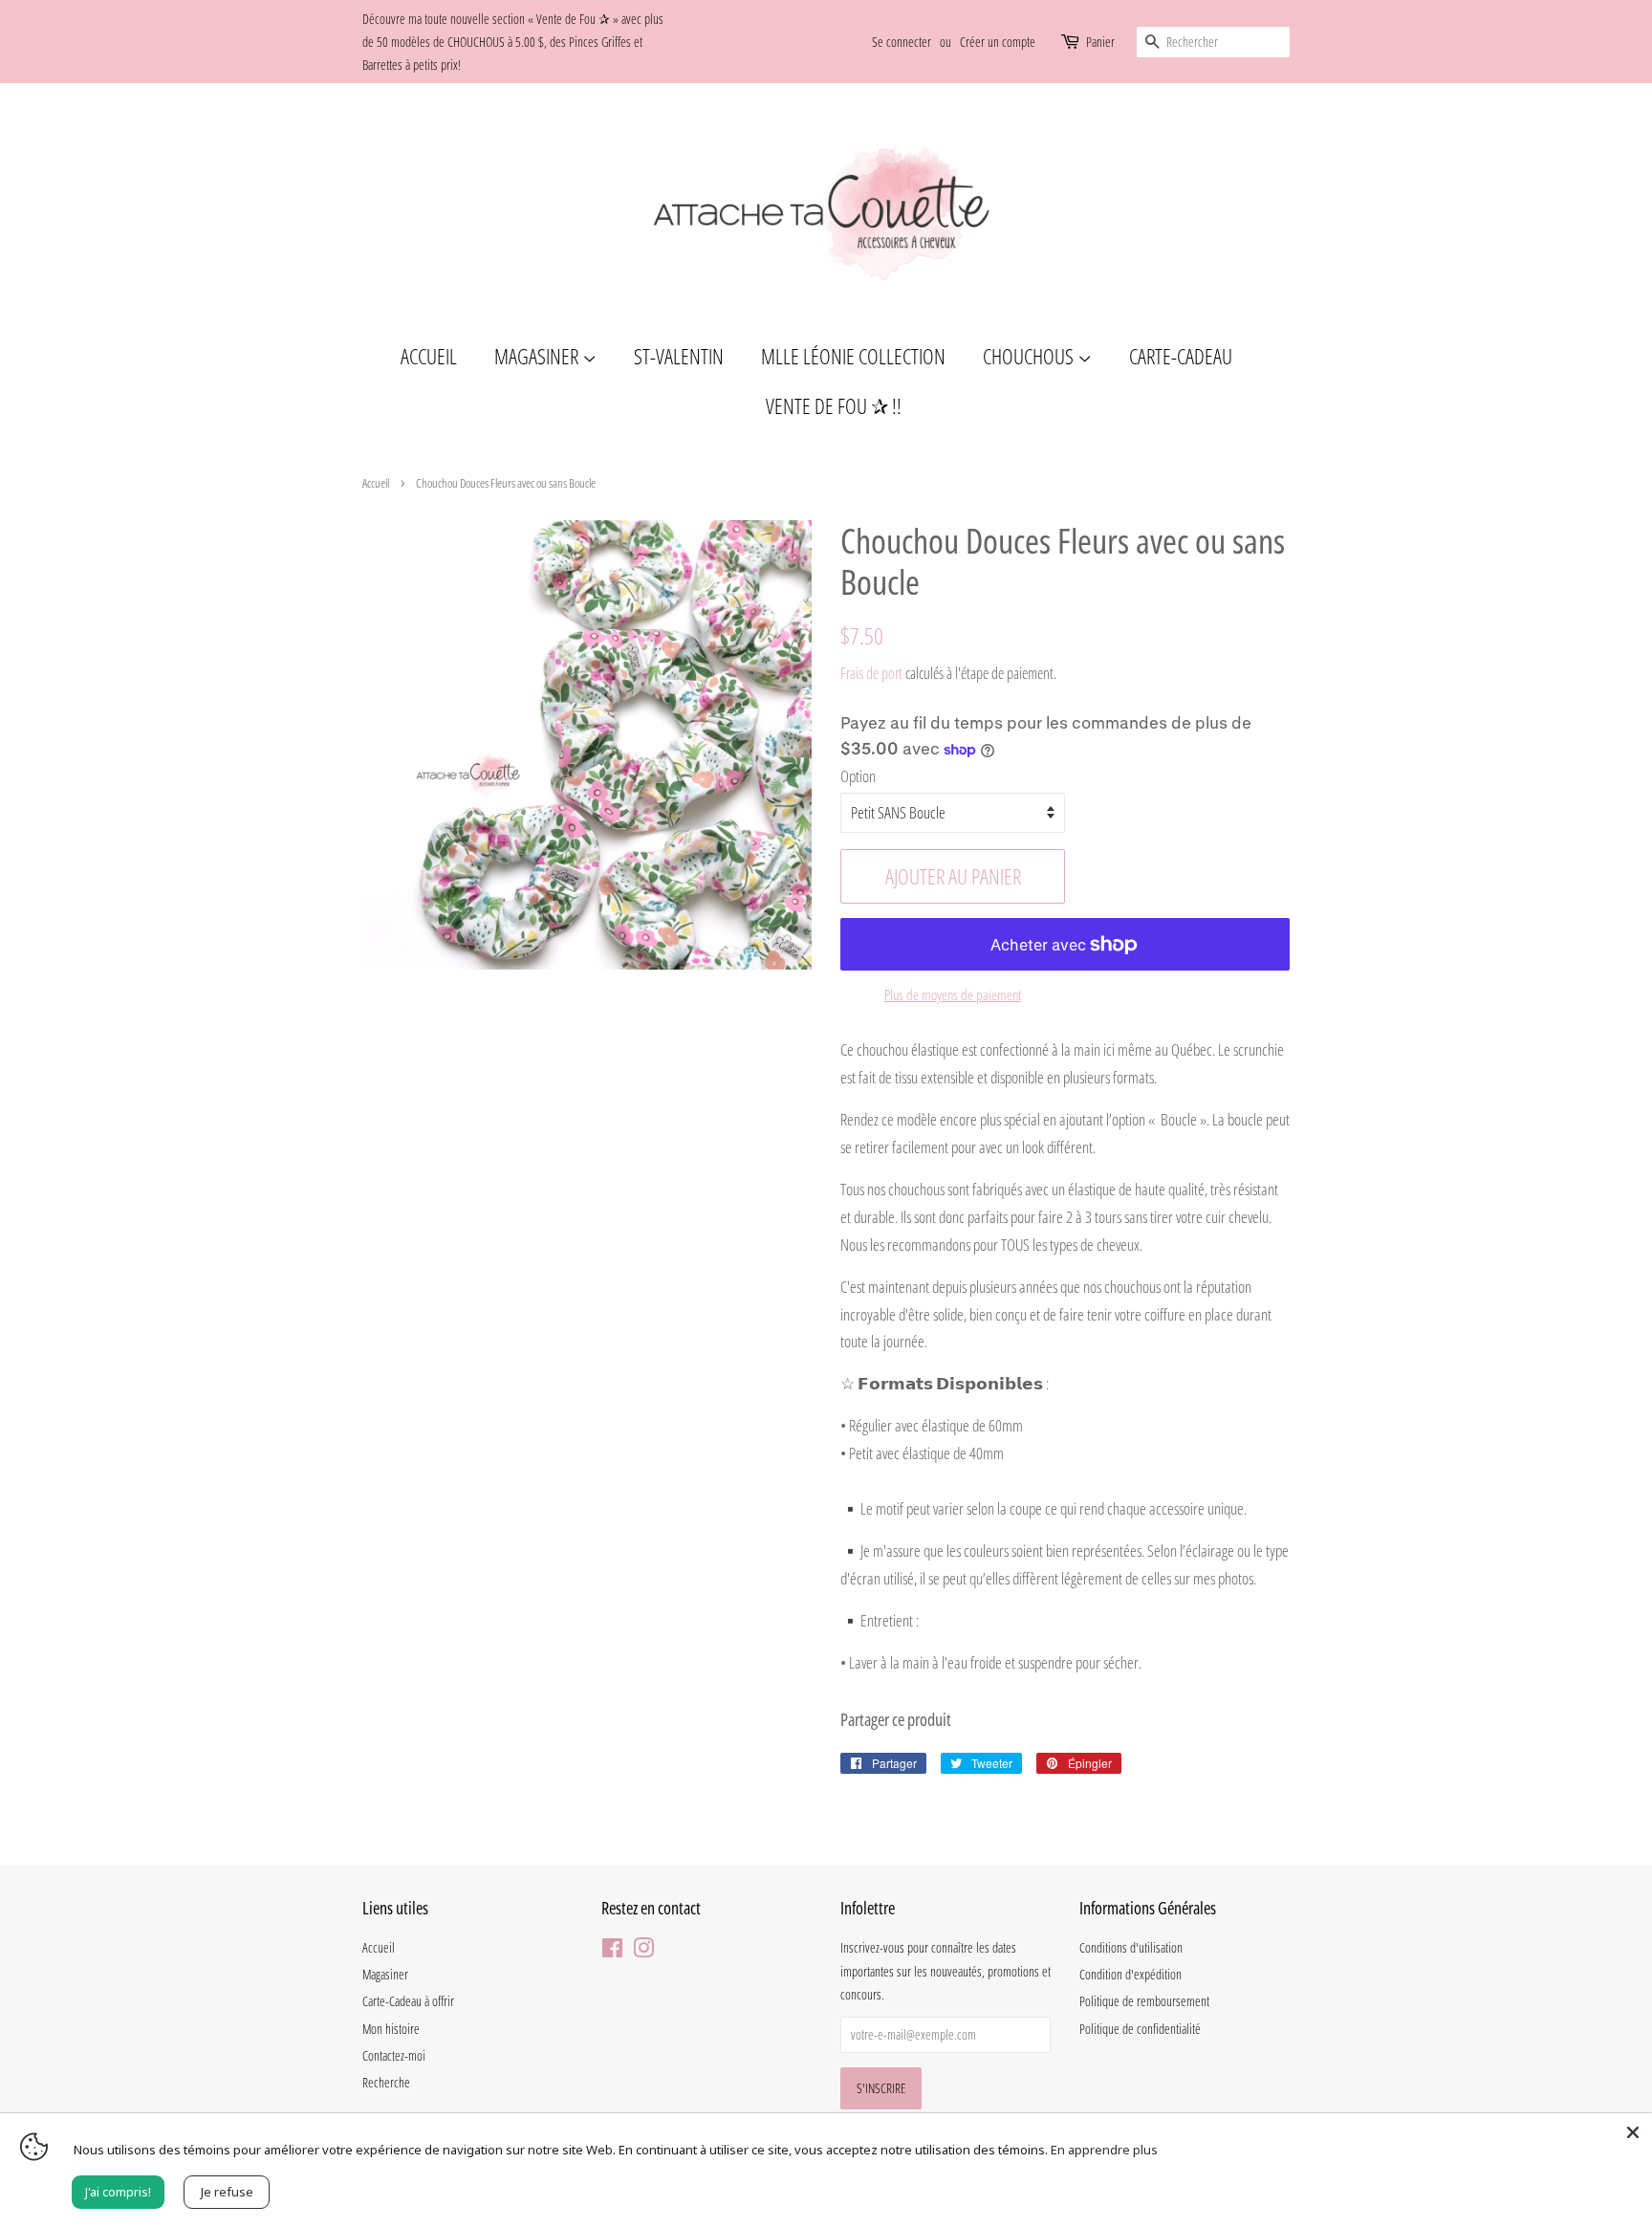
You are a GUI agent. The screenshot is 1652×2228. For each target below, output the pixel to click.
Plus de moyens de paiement (953, 994)
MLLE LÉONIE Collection (853, 356)
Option (858, 776)
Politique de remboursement (1144, 2001)
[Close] (1633, 2132)
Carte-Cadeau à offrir (408, 2001)
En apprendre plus (1104, 2150)
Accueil (429, 356)
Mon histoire (391, 2029)
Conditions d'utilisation (1131, 1947)
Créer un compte (998, 42)
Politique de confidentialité (1140, 2029)
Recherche (386, 2082)
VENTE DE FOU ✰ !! (834, 405)
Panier (1100, 42)
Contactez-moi (394, 2055)
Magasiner (538, 356)
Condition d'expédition (1130, 1974)
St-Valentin (679, 356)
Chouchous (1030, 356)
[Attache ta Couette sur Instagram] (643, 1951)
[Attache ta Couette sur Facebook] (612, 1951)
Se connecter (902, 42)
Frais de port (871, 673)
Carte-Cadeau (1181, 356)
